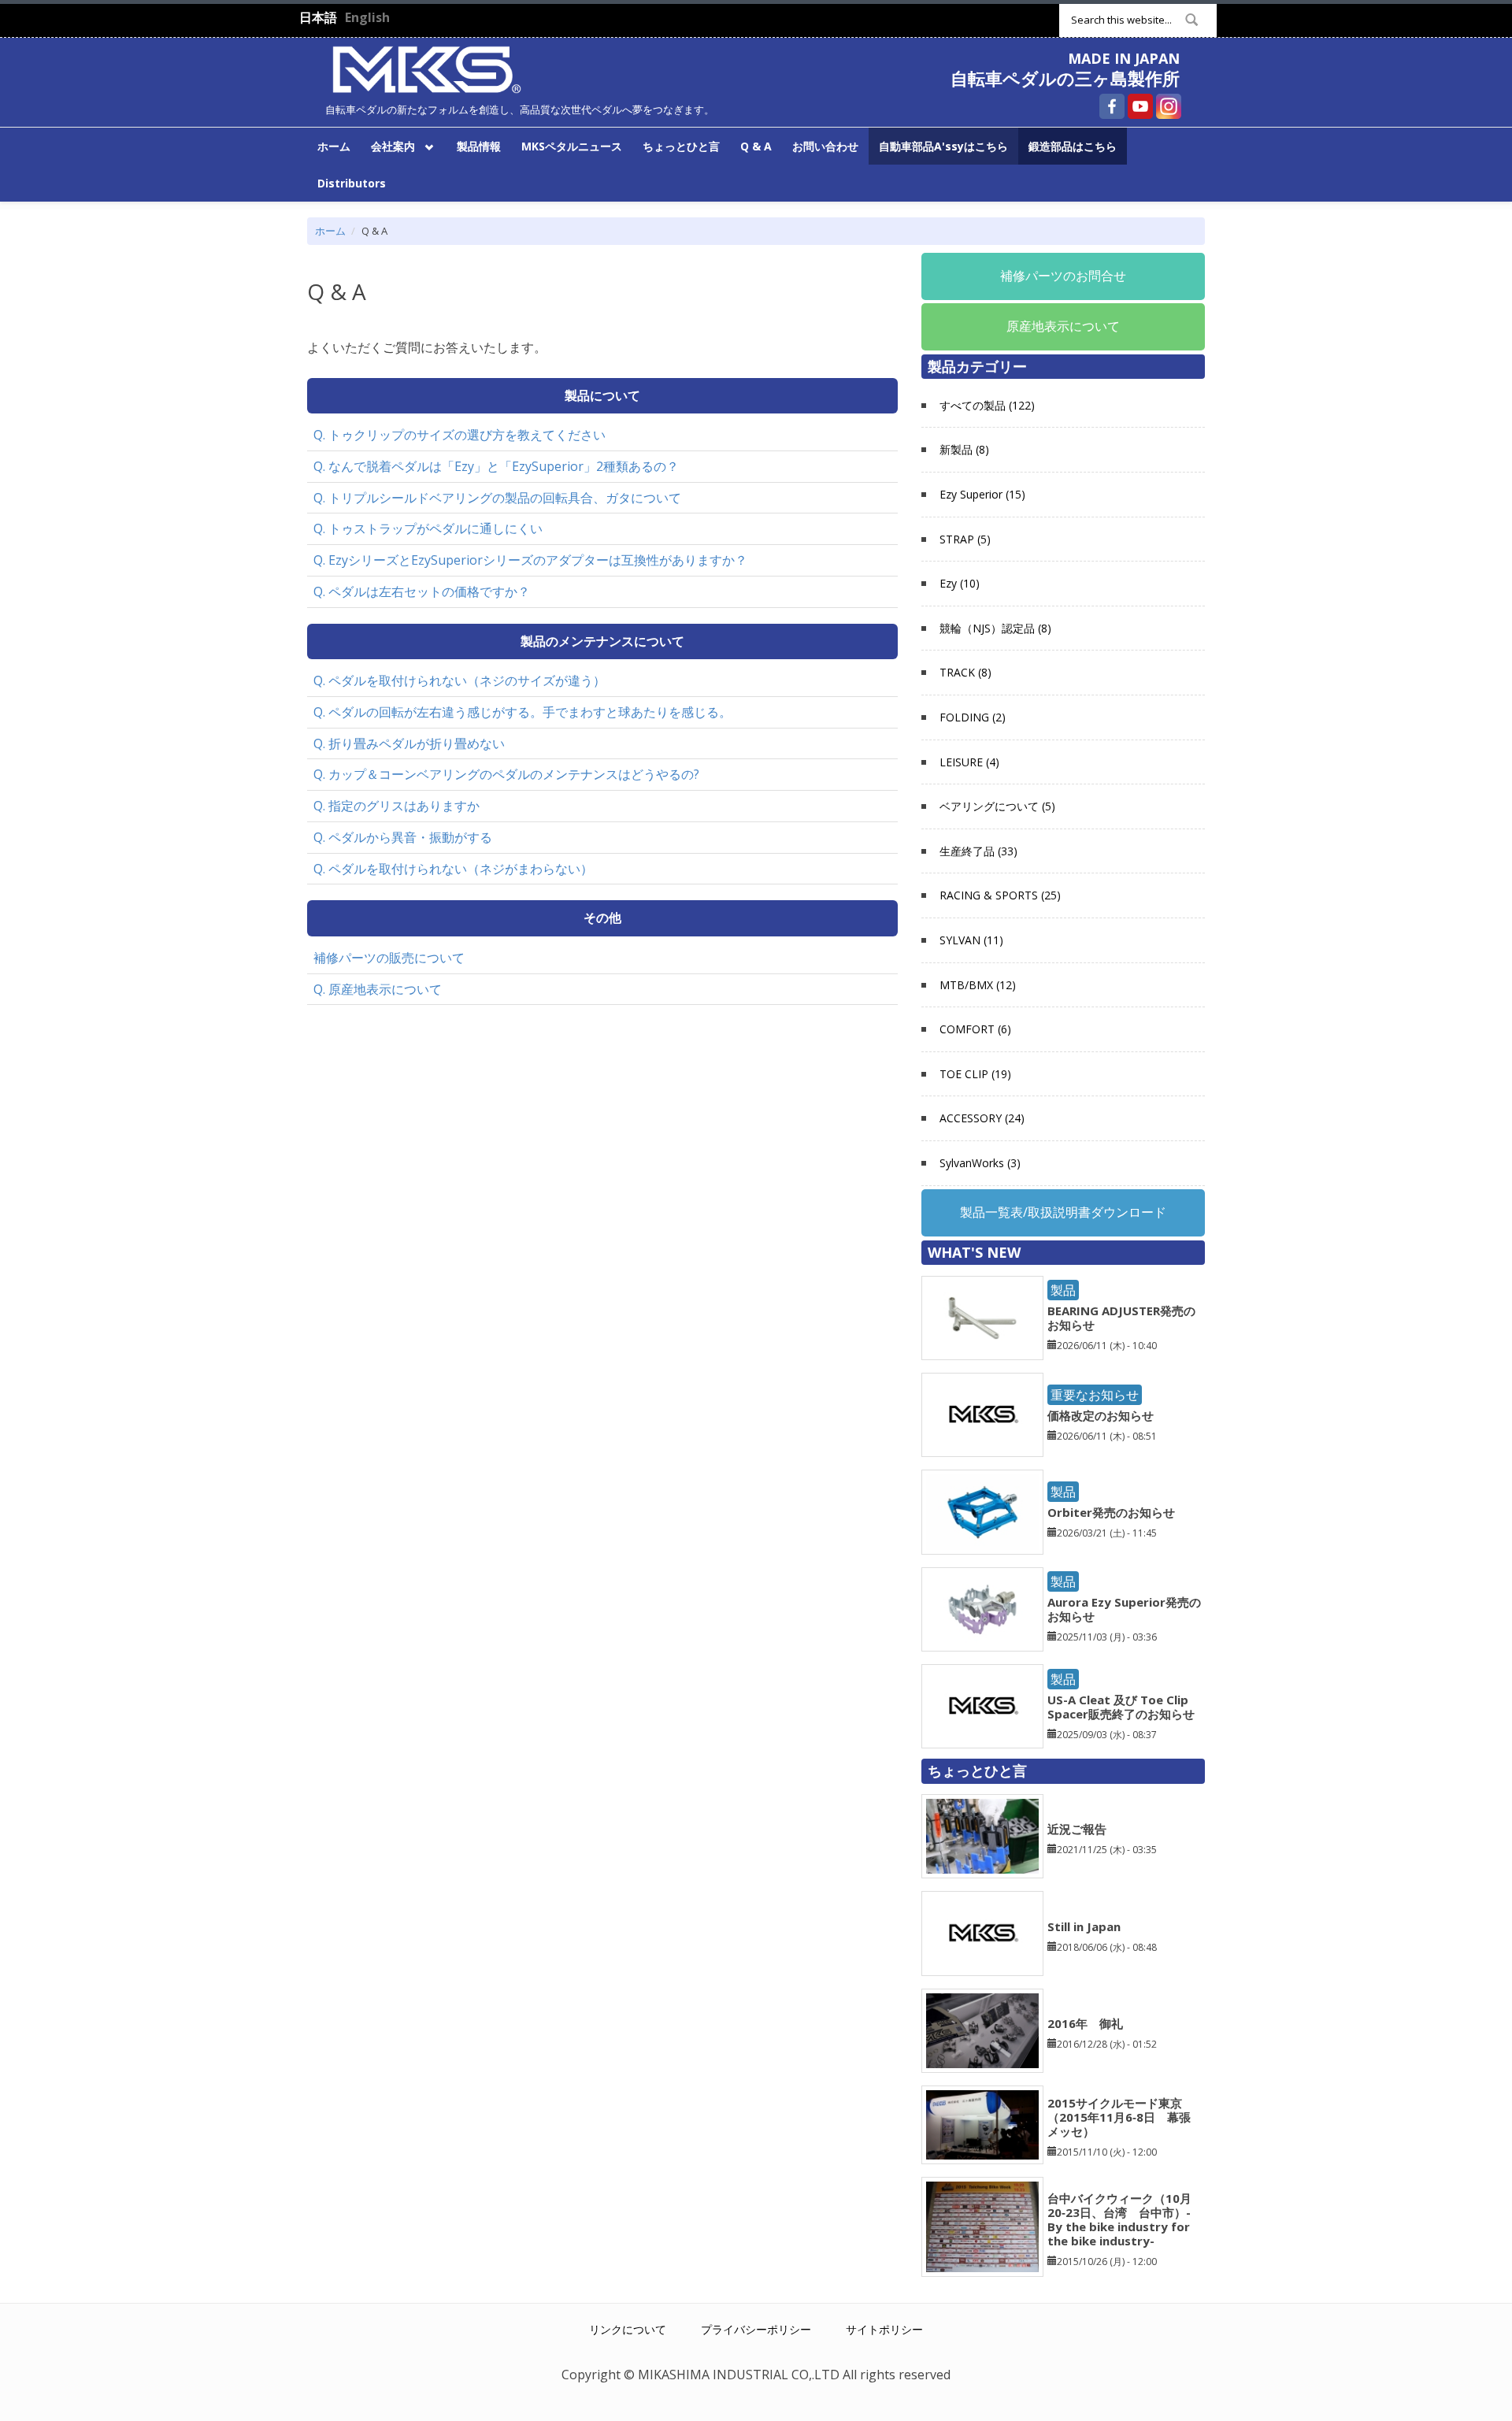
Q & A (756, 146)
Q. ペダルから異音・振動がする (403, 837)
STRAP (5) (965, 539)
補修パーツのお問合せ (1063, 276)
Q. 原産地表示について (378, 989)
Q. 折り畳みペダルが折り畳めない (409, 743)
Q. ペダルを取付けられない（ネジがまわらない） (453, 869)
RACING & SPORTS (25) (1000, 895)
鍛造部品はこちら (1073, 146)
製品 (1063, 1290)
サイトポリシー (884, 2329)
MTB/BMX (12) (978, 985)
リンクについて (628, 2329)
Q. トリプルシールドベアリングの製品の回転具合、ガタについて (497, 498)
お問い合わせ (825, 146)
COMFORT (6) (975, 1029)
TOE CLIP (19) (975, 1074)
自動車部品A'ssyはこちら (943, 146)
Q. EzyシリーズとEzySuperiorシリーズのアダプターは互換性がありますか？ (530, 560)
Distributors (352, 183)
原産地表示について (1063, 326)
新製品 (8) (964, 449)
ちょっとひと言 (681, 146)
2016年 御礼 (1085, 2023)
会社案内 (388, 145)
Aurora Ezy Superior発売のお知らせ (1124, 1609)
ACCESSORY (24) (982, 1118)
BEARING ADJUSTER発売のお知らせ (1121, 1318)
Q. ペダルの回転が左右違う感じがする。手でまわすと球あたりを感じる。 (523, 712)
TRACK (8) (965, 672)
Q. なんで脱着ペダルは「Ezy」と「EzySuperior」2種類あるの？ (496, 466)
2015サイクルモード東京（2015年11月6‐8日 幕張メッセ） (1119, 2117)
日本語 (318, 17)
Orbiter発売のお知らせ (1111, 1512)
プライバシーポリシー (756, 2329)
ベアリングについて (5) (997, 806)
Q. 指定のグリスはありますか (397, 806)
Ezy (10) (960, 583)
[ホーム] (427, 68)
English (367, 17)
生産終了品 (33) (978, 851)
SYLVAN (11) (971, 940)
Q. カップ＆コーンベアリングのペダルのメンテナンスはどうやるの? (506, 774)
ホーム (334, 146)
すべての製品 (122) (987, 405)
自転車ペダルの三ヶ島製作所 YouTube (1140, 106)
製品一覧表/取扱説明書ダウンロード (1063, 1212)
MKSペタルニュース (572, 146)
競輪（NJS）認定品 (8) (995, 628)
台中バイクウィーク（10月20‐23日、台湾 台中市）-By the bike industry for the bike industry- (1119, 2219)
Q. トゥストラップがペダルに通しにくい (428, 528)
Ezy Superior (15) (982, 494)
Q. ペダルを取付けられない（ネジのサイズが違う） (460, 680)
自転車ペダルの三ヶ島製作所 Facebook (1112, 106)
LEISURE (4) (969, 762)
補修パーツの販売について (389, 958)
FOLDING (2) (973, 717)
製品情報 (479, 146)
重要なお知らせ (1095, 1395)
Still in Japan (1084, 1926)
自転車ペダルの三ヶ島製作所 (1065, 78)
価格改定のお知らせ (1101, 1415)
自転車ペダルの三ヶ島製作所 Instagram (1169, 106)
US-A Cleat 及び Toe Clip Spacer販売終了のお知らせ (1121, 1707)
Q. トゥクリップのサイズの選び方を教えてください (460, 435)
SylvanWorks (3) (980, 1163)
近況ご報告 (1077, 1829)
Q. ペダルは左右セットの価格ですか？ (422, 591)
